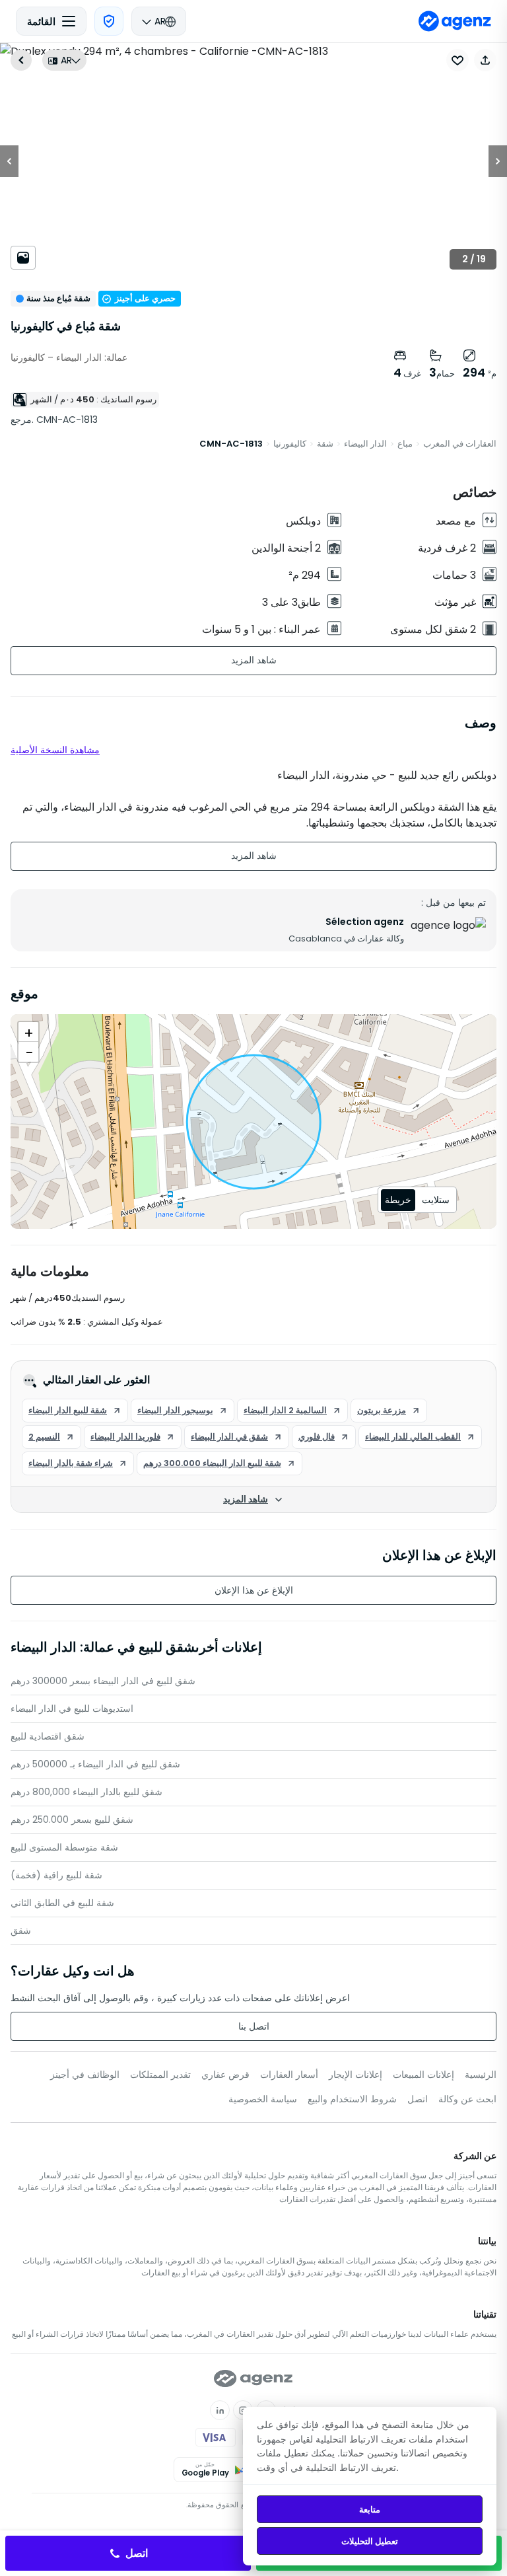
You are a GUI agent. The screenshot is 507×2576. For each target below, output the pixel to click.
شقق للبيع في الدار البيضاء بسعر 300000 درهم (103, 1681)
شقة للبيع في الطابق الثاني (62, 1903)
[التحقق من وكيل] (109, 21)
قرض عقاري (225, 2075)
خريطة (398, 1200)
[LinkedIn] (220, 2410)
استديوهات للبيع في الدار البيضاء (72, 1709)
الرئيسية (481, 2075)
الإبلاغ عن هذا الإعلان (254, 1590)
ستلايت (436, 1200)
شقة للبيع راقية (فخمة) (56, 1875)
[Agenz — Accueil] (253, 2378)
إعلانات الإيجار (355, 2075)
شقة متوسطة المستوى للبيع (64, 1847)
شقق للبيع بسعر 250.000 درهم (72, 1820)
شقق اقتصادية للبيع (48, 1736)
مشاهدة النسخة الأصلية (55, 750)
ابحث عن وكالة (467, 2099)
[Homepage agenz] (455, 21)
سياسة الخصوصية (263, 2099)
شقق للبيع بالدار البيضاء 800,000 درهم (86, 1792)
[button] (485, 60)
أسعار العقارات (289, 2075)
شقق (21, 1931)
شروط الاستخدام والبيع (352, 2099)
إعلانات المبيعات (423, 2075)
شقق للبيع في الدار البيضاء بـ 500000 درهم (95, 1764)
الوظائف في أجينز (85, 2075)
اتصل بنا (254, 2026)
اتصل (418, 2099)
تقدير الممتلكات (160, 2075)
